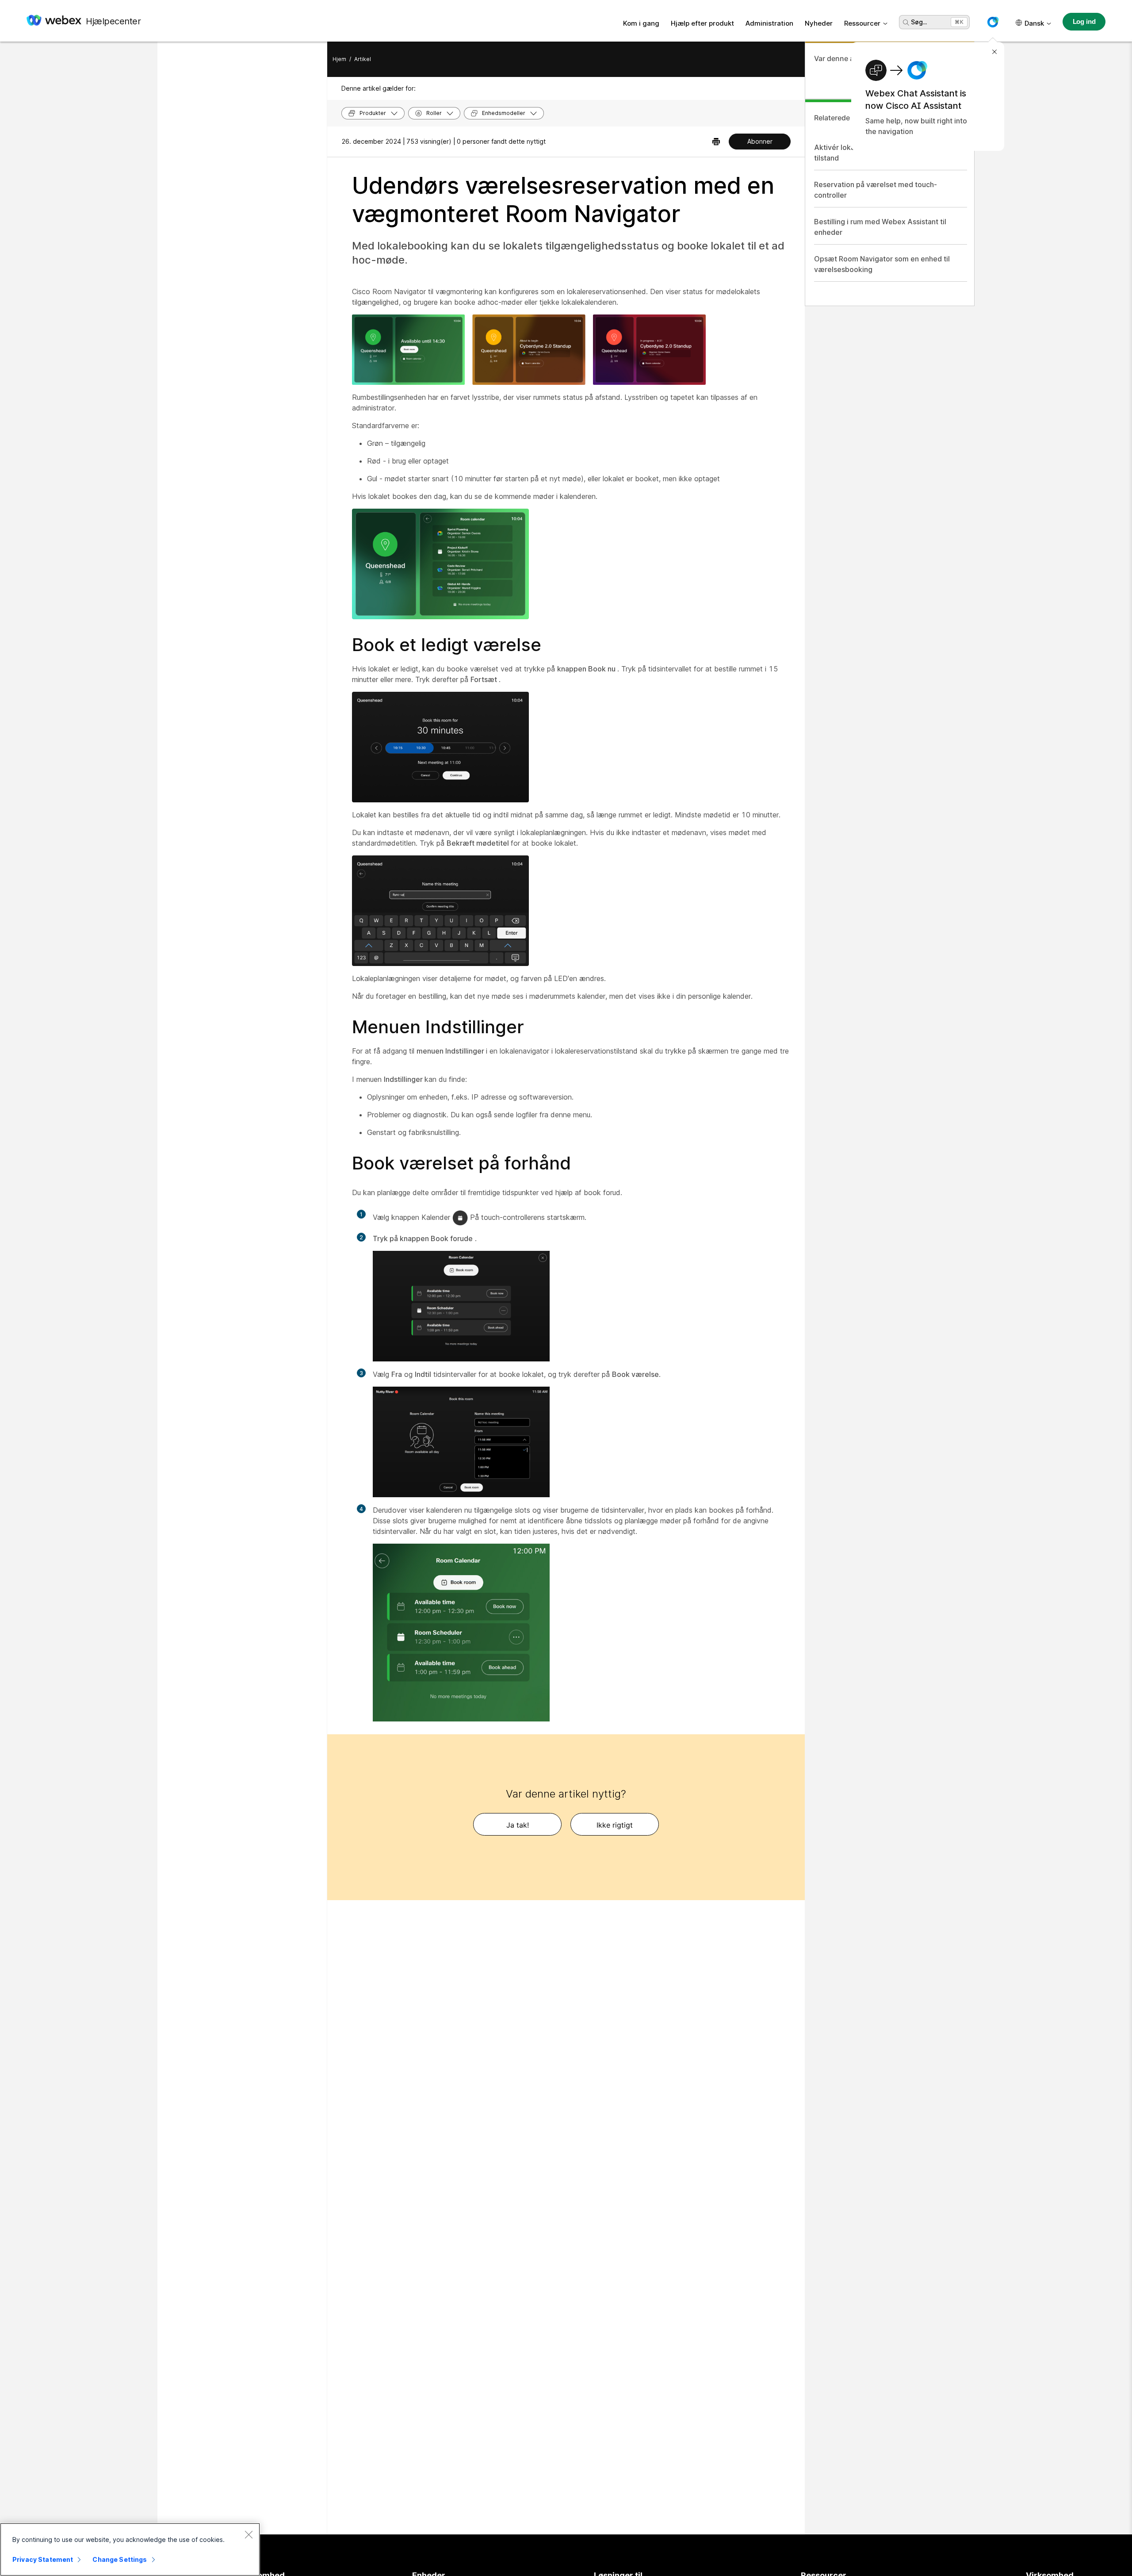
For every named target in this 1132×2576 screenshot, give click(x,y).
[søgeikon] (906, 23)
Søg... (919, 22)
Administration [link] (769, 23)
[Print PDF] (716, 142)
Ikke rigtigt (615, 1825)
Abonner (760, 141)
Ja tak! (518, 1825)
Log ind (1084, 21)
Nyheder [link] (819, 23)
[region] (130, 2549)
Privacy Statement (43, 2559)
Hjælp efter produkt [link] (702, 23)
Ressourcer (862, 23)
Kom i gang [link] (641, 23)
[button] (993, 22)
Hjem (339, 59)
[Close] (249, 2534)
